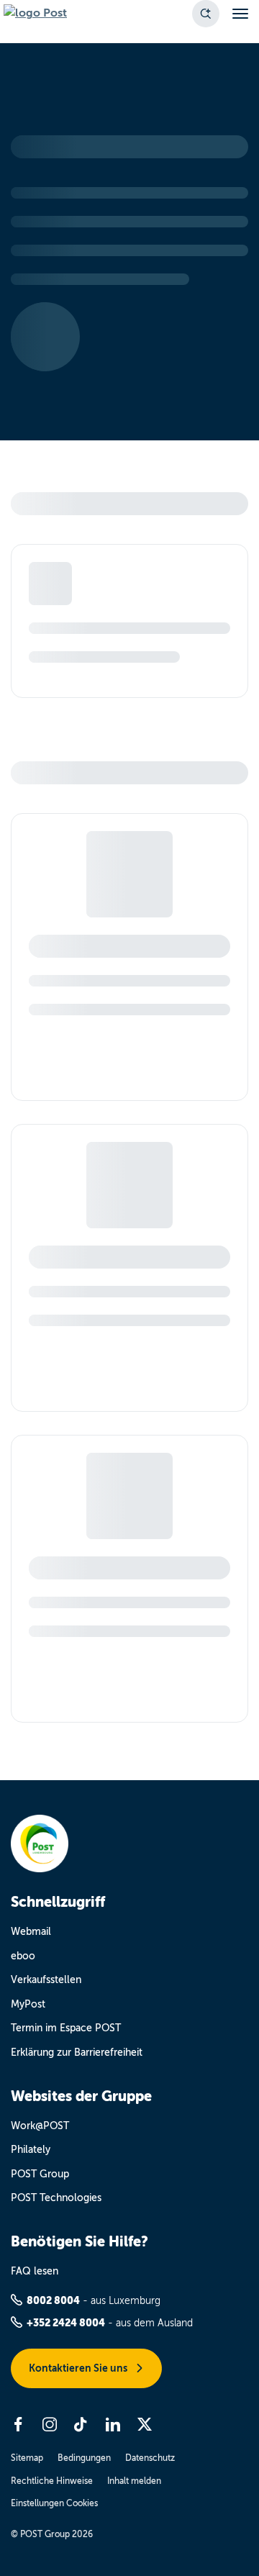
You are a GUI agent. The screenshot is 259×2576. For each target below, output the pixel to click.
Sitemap (27, 2458)
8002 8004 (53, 2300)
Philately (31, 2150)
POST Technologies (56, 2198)
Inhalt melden (134, 2481)
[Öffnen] (240, 14)
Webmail (31, 1932)
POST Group (40, 2174)
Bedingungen (84, 2458)
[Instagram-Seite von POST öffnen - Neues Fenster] (50, 2424)
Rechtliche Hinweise (52, 2481)
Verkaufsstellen (46, 1980)
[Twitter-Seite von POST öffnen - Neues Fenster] (145, 2424)
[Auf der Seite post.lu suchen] (206, 14)
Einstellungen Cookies (54, 2503)
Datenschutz (150, 2458)
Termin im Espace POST (66, 2028)
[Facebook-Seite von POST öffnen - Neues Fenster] (18, 2424)
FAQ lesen (35, 2271)
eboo (23, 1956)
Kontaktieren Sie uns (79, 2368)
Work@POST (40, 2126)
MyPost (28, 2004)
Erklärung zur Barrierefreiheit (77, 2053)
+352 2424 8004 (66, 2323)
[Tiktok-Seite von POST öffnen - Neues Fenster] (81, 2424)
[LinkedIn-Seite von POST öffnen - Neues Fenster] (113, 2424)
